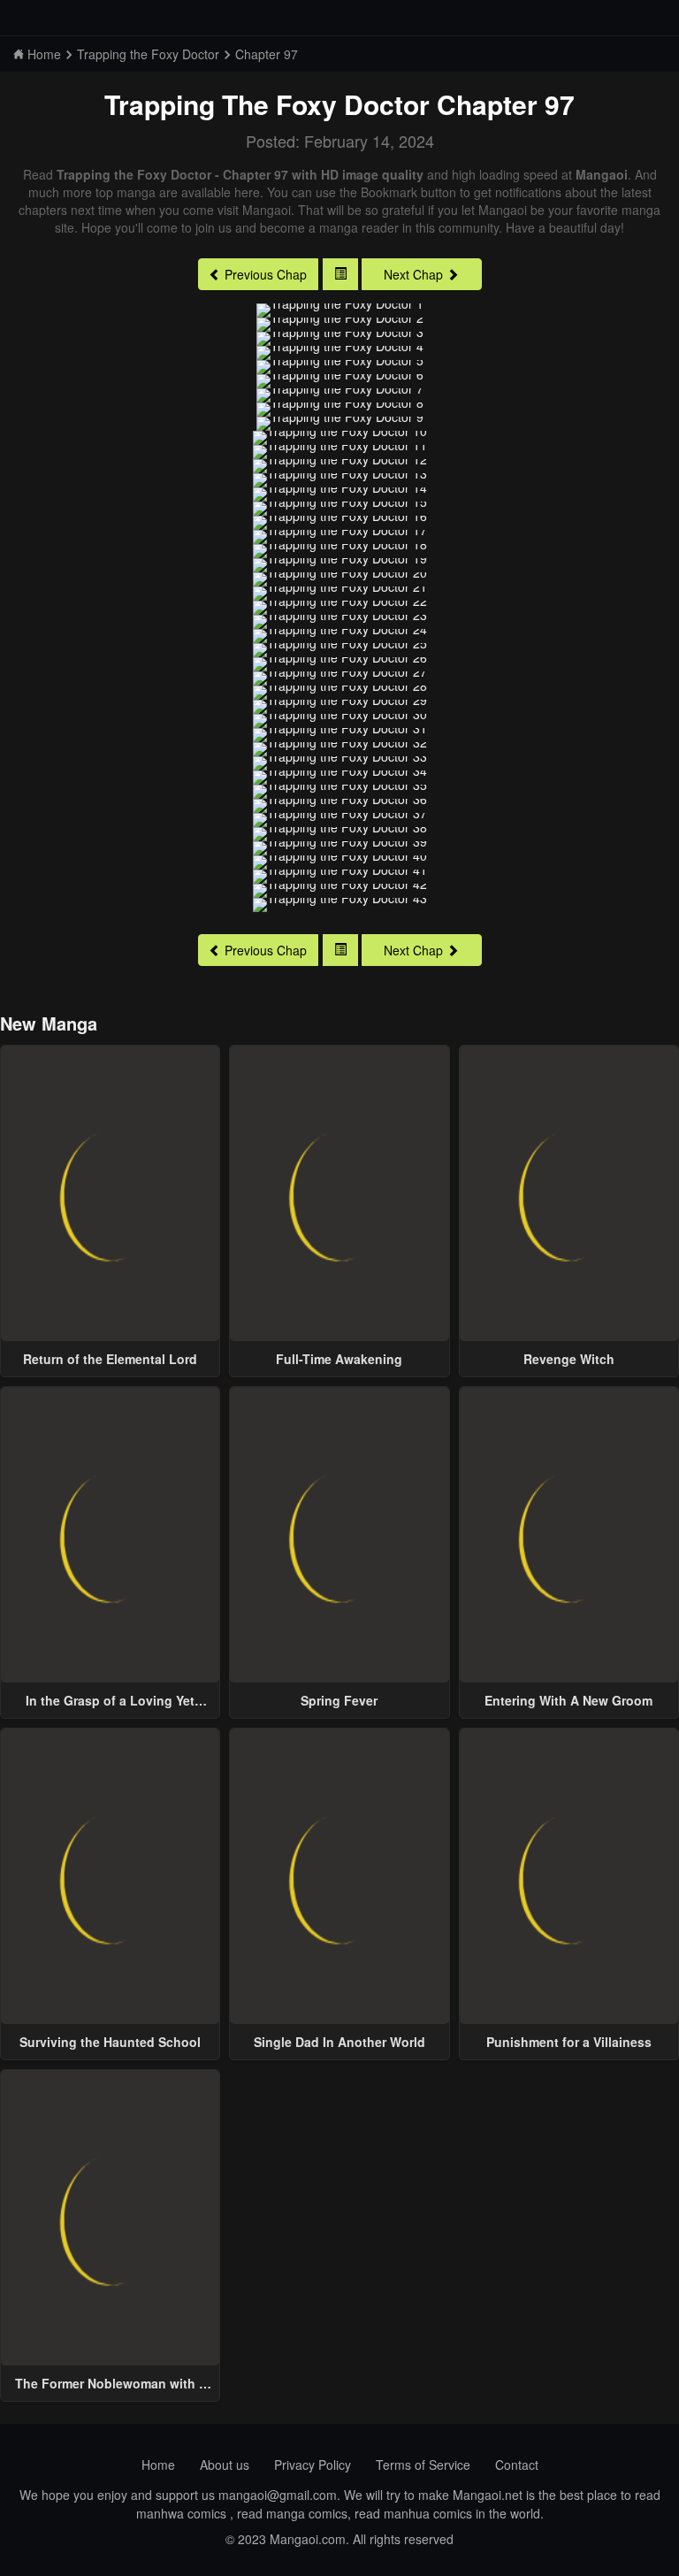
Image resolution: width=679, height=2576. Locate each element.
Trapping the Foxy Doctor (267, 104)
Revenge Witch (569, 1359)
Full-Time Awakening (339, 1359)
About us (225, 2465)
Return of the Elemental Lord (110, 1359)
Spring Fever (339, 1700)
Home (158, 2465)
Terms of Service (423, 2465)
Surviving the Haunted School (110, 2042)
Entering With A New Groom (568, 1700)
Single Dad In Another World (339, 2042)
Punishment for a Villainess (569, 2042)
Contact (517, 2465)
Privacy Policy (313, 2465)
